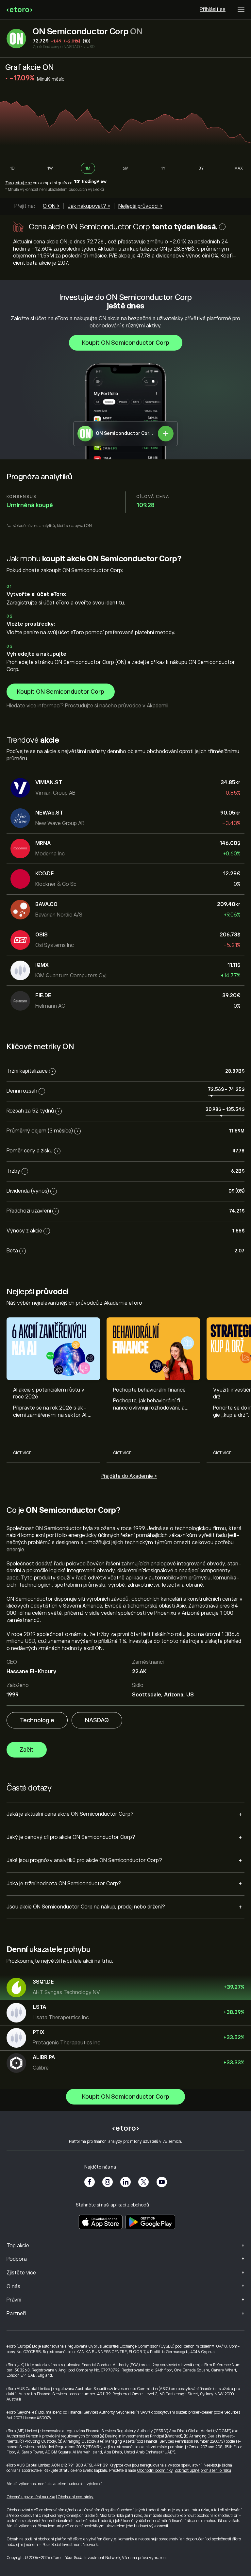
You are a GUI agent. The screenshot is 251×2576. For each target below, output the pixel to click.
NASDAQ (97, 1720)
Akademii (158, 706)
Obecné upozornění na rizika (31, 2497)
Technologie (37, 1720)
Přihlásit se (213, 9)
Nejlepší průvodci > (140, 206)
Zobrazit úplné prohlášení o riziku (203, 2470)
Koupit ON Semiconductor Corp (126, 343)
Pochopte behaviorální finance (149, 1390)
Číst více (22, 1453)
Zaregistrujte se (18, 183)
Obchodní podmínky (155, 2470)
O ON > (51, 206)
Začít (27, 1750)
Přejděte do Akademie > (129, 1476)
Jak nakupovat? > (89, 206)
